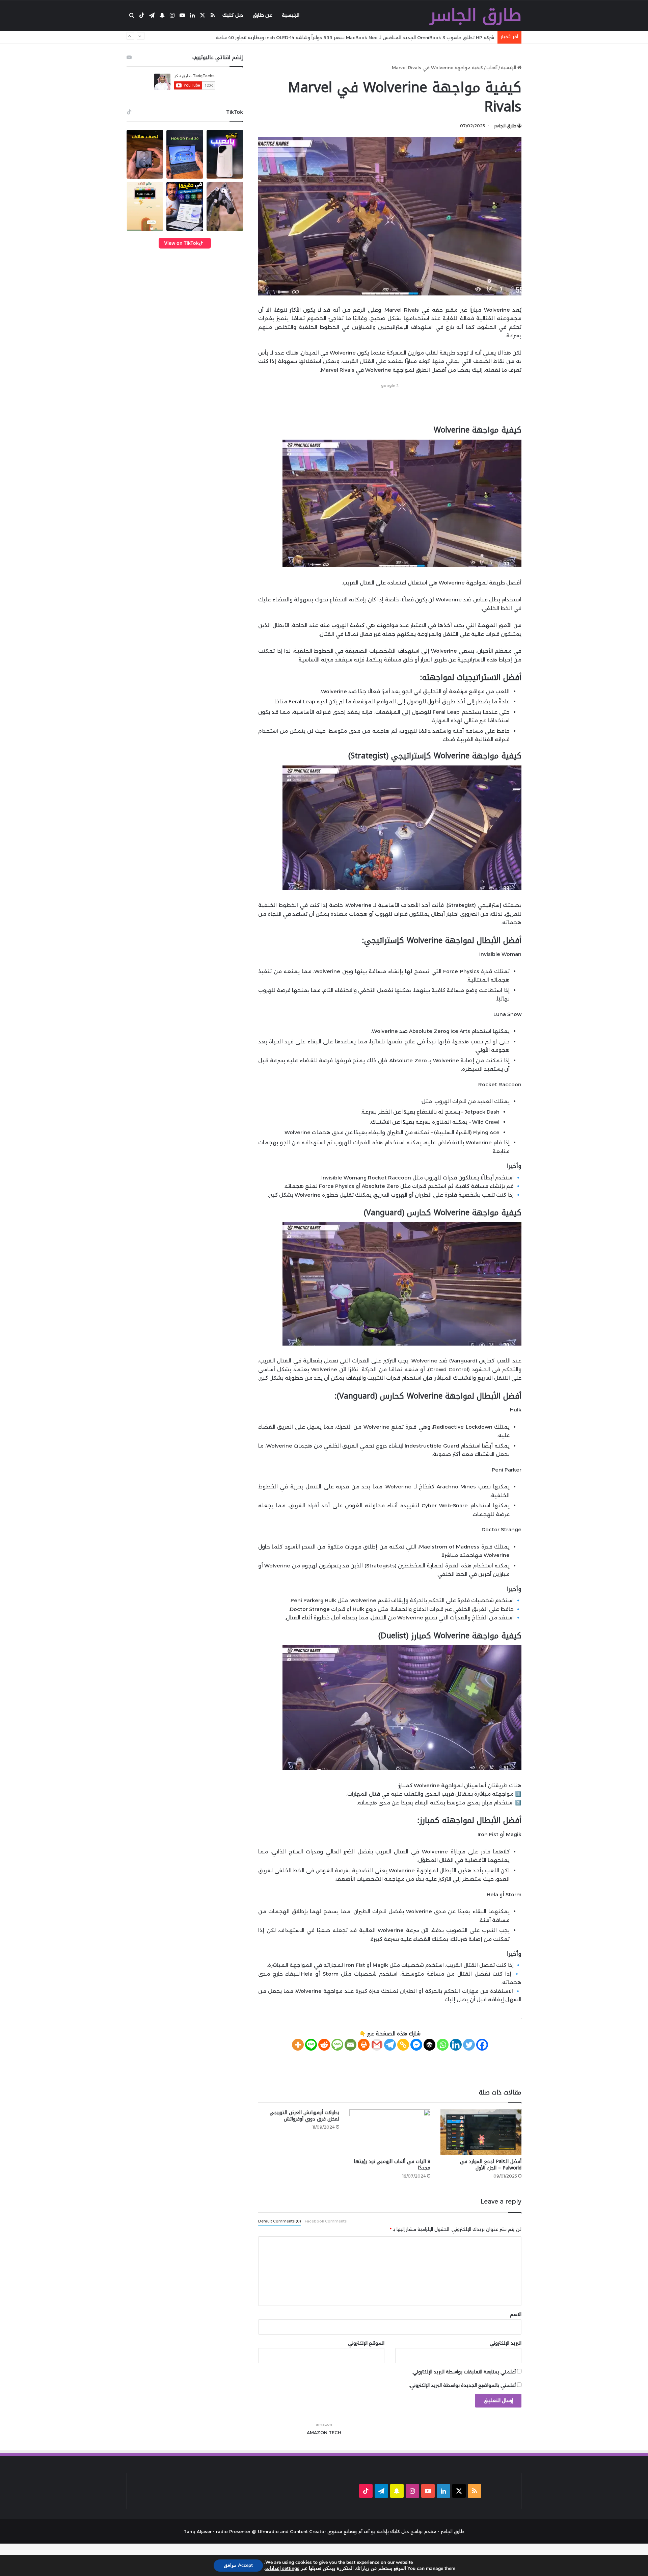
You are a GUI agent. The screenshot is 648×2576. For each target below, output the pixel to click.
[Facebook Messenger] (416, 2045)
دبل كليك (233, 15)
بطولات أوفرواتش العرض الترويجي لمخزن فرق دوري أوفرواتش (304, 2116)
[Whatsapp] (443, 2045)
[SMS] (337, 2045)
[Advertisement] (390, 405)
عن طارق (263, 15)
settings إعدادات (282, 2569)
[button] (145, 154)
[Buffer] (429, 2045)
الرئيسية (291, 15)
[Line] (311, 2045)
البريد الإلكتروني (506, 2343)
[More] (298, 2045)
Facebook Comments (326, 2221)
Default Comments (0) (280, 2221)
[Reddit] (324, 2045)
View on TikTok (181, 243)
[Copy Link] (403, 2045)
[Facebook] (482, 2045)
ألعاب (492, 68)
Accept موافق (238, 2565)
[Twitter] (469, 2045)
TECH (335, 2432)
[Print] (364, 2045)
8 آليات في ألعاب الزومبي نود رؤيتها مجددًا (392, 2165)
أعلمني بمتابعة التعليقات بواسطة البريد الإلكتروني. (464, 2372)
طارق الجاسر (505, 126)
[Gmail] (377, 2045)
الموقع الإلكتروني (366, 2343)
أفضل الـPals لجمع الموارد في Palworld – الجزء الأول (491, 2165)
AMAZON (317, 2432)
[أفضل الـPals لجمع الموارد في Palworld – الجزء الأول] (481, 2132)
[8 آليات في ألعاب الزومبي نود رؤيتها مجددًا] (390, 2132)
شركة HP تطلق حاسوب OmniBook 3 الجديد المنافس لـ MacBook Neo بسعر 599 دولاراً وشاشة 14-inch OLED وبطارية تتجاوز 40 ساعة (355, 37)
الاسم (516, 2314)
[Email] (350, 2045)
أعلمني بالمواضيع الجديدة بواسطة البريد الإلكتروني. (462, 2385)
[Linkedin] (456, 2045)
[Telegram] (390, 2045)
